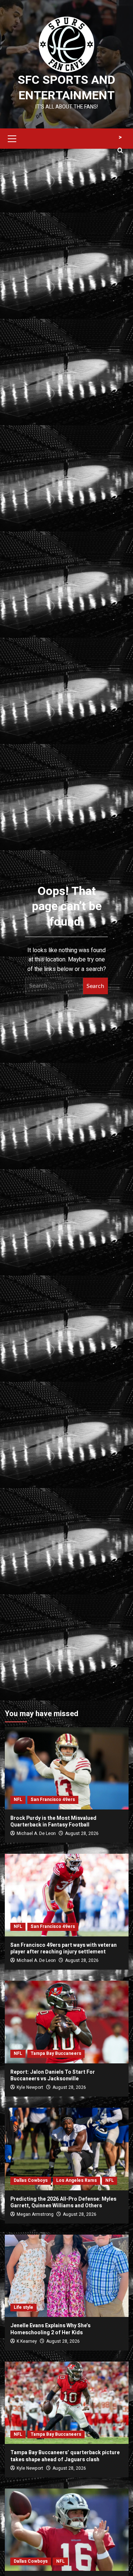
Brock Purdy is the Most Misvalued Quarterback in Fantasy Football (53, 1821)
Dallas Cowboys (31, 2180)
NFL (18, 1800)
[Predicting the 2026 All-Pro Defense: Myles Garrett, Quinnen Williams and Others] (67, 2149)
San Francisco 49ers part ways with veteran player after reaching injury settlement (64, 1948)
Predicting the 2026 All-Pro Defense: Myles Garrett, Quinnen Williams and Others (63, 2202)
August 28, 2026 (82, 1833)
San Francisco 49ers (53, 1800)
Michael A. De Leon (36, 1833)
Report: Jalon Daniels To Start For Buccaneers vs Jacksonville (53, 2075)
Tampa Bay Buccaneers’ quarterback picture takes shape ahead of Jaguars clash (65, 2456)
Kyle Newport (30, 2087)
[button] (12, 138)
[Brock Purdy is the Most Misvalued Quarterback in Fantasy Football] (67, 1768)
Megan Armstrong (35, 2214)
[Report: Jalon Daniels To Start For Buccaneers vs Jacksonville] (67, 2022)
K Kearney (27, 2341)
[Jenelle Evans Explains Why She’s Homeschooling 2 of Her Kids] (67, 2276)
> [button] (120, 137)
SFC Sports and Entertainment (66, 88)
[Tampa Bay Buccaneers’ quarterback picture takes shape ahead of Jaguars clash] (67, 2403)
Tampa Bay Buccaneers (56, 2053)
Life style (23, 2307)
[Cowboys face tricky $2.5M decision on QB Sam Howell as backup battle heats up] (67, 2530)
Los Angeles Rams (76, 2180)
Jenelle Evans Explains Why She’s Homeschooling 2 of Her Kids (50, 2329)
